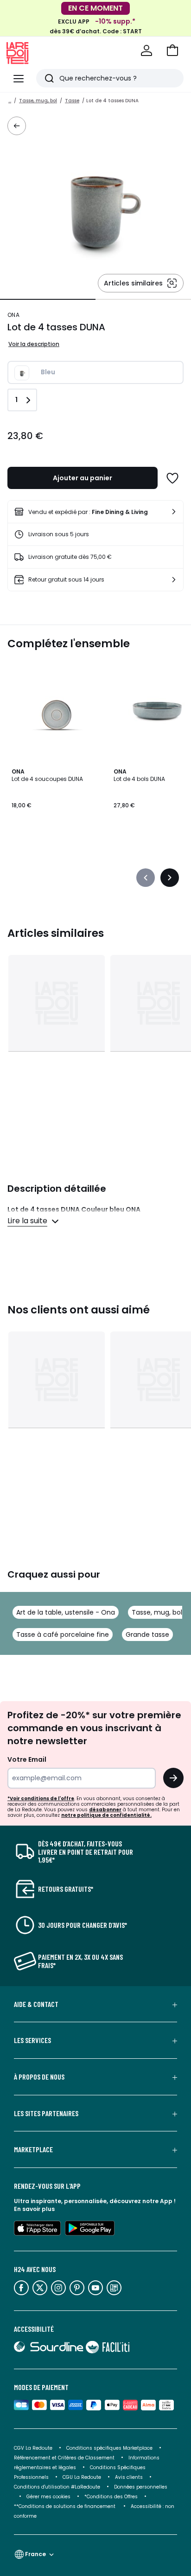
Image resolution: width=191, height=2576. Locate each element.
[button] (172, 50)
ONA (13, 315)
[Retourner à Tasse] (17, 126)
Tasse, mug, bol (38, 101)
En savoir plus (34, 2209)
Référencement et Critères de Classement (64, 2458)
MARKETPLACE (33, 2149)
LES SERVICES (32, 2040)
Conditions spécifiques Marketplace (109, 2448)
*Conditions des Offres (111, 2497)
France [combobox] (35, 2554)
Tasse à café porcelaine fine (63, 1635)
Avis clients (129, 2477)
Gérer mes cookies (48, 2497)
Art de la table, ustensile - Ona (66, 1612)
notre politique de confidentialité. (106, 1815)
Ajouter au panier (83, 478)
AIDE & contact (36, 2004)
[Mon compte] (146, 50)
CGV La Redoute (33, 2448)
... (10, 101)
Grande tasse (147, 1635)
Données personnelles (141, 2487)
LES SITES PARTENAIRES (46, 2113)
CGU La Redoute (82, 2477)
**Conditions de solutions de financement (65, 2506)
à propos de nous (39, 2077)
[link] (95, 512)
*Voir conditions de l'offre (41, 1799)
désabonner (105, 1810)
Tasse (72, 101)
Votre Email (27, 1759)
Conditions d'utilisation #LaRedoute (57, 2487)
